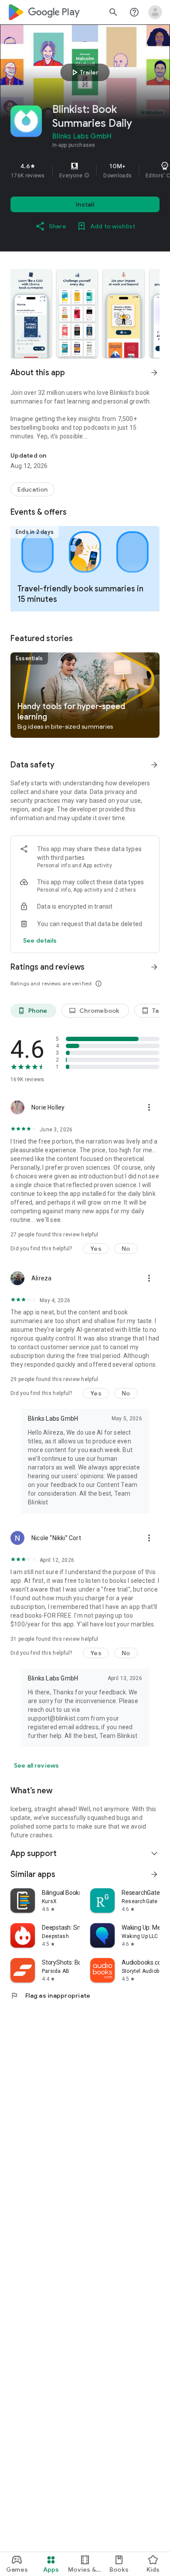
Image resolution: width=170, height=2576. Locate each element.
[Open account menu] (155, 12)
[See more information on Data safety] (154, 765)
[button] (87, 176)
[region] (85, 170)
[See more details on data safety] (40, 940)
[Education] (32, 489)
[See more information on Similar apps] (154, 1874)
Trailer (84, 72)
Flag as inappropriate (50, 1996)
